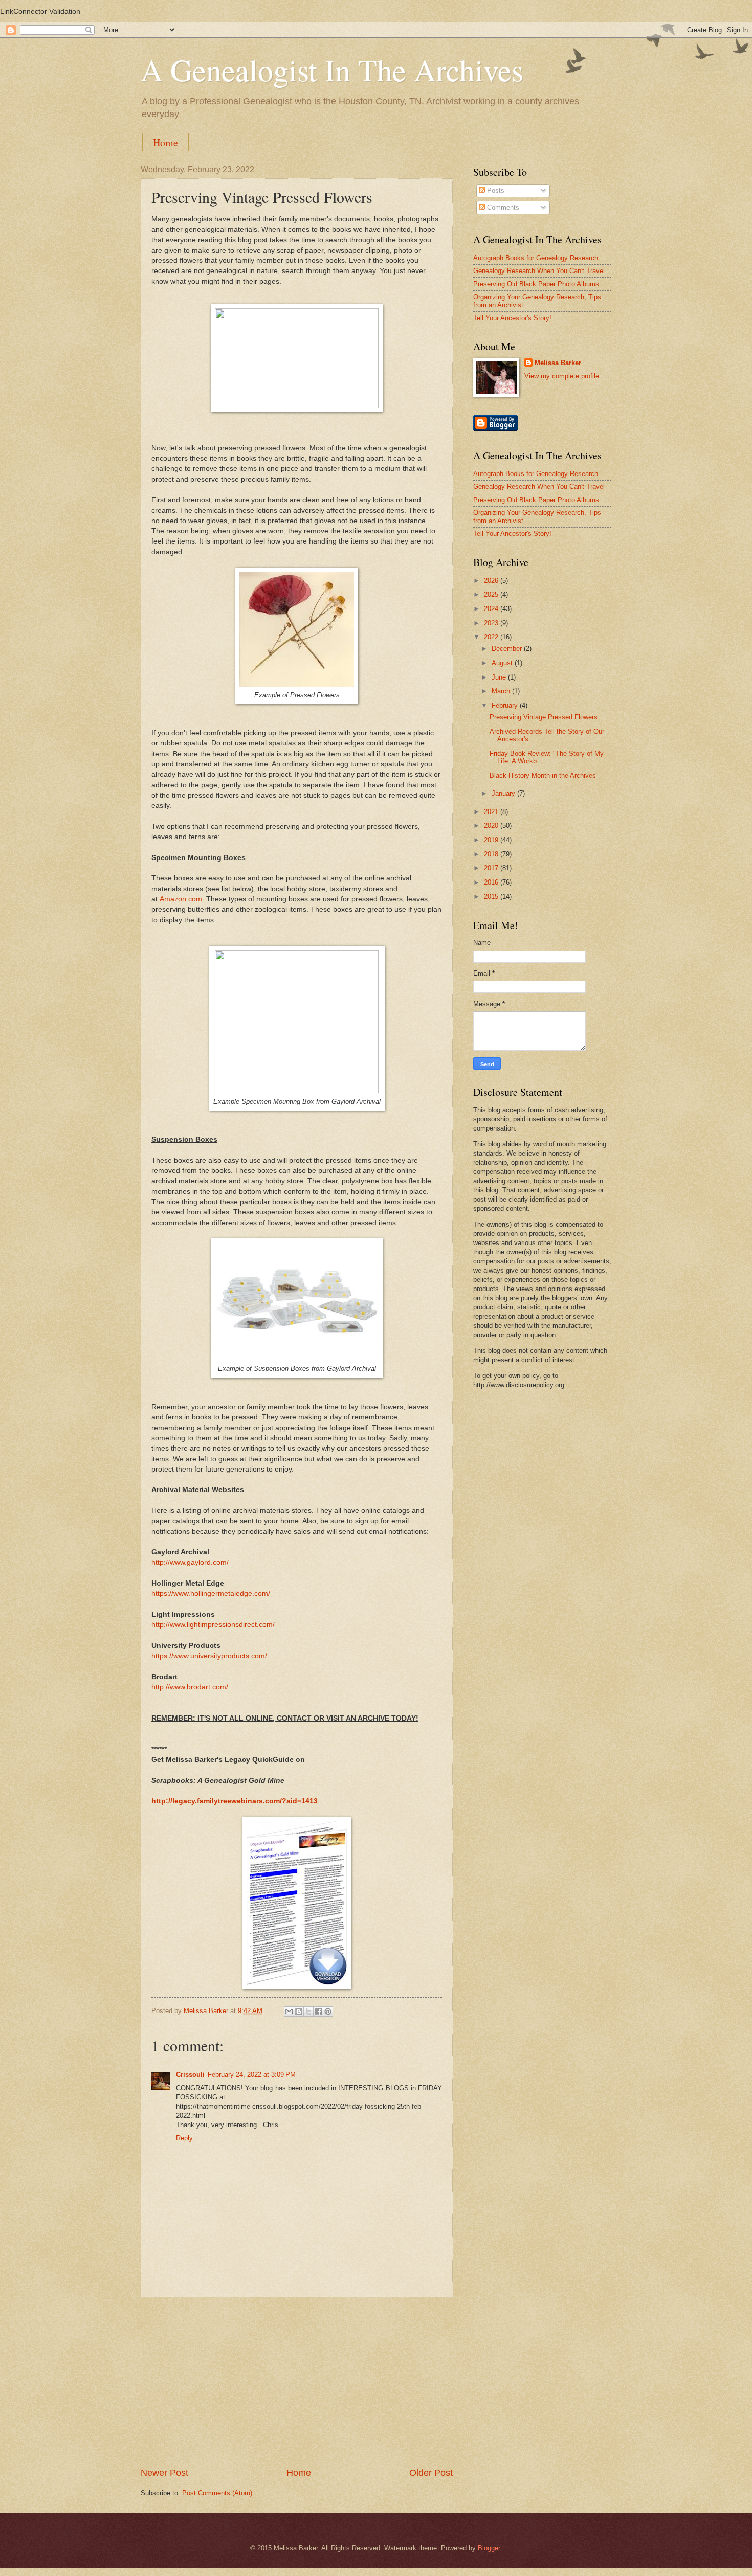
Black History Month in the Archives (543, 775)
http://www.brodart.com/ (190, 1687)
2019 (492, 840)
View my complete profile (562, 376)
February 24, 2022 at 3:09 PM (252, 2075)
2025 (492, 594)
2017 (492, 868)
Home (165, 142)
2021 (492, 812)
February (506, 705)
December (508, 649)
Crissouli (190, 2075)
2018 (492, 854)
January (504, 793)
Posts (495, 190)
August (503, 663)
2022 (492, 637)
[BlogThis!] (299, 2012)
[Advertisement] (297, 2382)
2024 (492, 609)
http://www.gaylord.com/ (190, 1562)
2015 (492, 897)
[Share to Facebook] (318, 2012)
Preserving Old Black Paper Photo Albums (536, 284)
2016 (492, 882)
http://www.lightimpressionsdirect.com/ (213, 1625)
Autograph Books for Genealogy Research (536, 258)
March (502, 691)
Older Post (431, 2473)
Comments (502, 207)
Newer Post (164, 2473)
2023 (492, 623)
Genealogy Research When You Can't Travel (539, 271)
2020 (492, 826)
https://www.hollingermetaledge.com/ (211, 1594)
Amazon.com (181, 899)
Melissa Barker (558, 363)
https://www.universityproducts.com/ (209, 1656)
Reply (184, 2138)
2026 (492, 581)
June (500, 677)
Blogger (489, 2548)
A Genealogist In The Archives (332, 70)
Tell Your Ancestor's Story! (512, 318)
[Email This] (289, 2012)
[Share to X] (308, 2012)
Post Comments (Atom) (217, 2493)
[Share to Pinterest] (328, 2012)
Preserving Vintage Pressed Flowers (544, 717)
